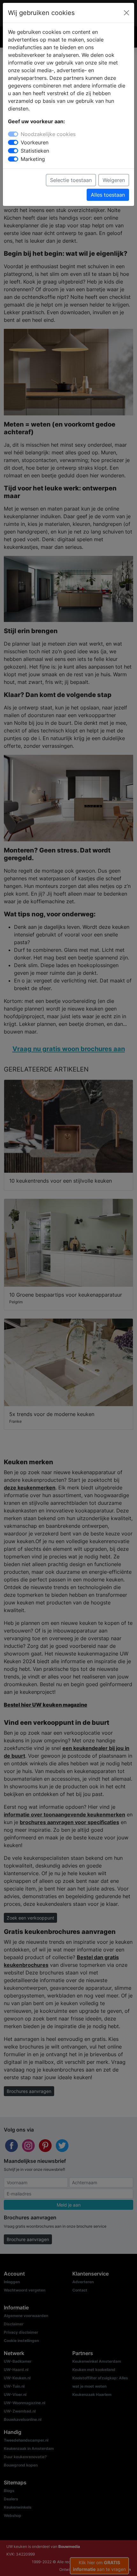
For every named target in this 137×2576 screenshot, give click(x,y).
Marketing (33, 159)
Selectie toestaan (71, 180)
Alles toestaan (108, 195)
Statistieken (35, 151)
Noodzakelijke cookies (48, 134)
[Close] (126, 13)
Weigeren (114, 180)
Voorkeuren (35, 142)
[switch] (13, 142)
